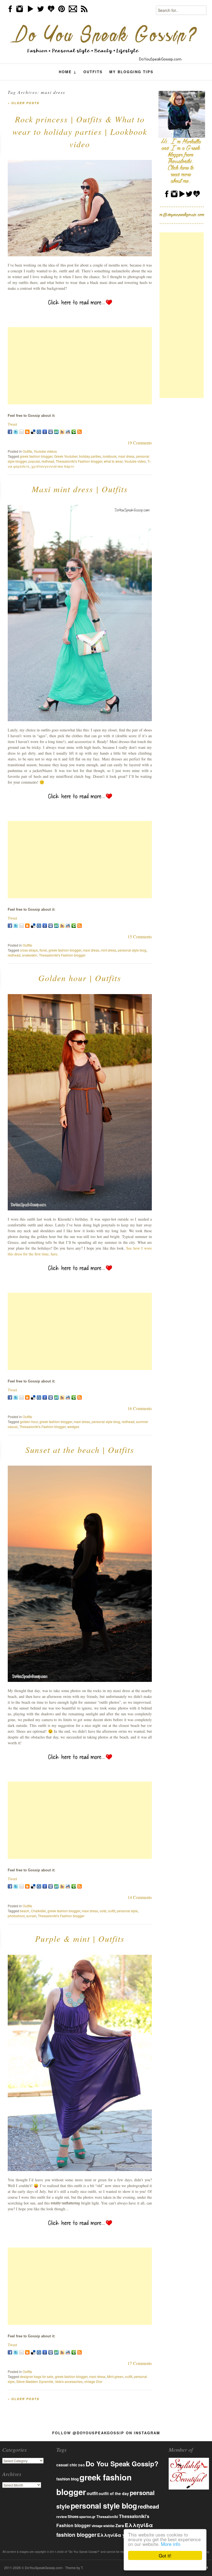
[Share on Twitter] (16, 432)
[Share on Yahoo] (62, 432)
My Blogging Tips (131, 72)
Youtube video (135, 461)
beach (25, 1911)
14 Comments (140, 1897)
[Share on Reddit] (68, 432)
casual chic (67, 2465)
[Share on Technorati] (74, 432)
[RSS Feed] (79, 432)
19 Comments (140, 443)
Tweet (12, 424)
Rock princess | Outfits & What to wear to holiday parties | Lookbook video (80, 131)
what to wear (113, 461)
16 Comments (140, 1408)
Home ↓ (68, 72)
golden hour (29, 1422)
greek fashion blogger (36, 456)
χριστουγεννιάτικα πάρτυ (53, 466)
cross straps (29, 950)
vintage (97, 2526)
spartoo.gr (87, 2517)
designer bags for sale (37, 2376)
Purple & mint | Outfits (80, 1938)
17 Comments (140, 2363)
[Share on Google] (45, 432)
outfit (112, 1911)
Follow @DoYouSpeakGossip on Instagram (106, 2433)
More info (171, 2544)
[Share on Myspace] (51, 432)
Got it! (165, 2555)
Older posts (23, 103)
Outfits (93, 72)
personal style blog (132, 950)
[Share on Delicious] (33, 432)
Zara (120, 2525)
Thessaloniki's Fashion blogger (79, 461)
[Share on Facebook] (10, 432)
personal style (127, 1911)
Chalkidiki (38, 1911)
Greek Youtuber (66, 456)
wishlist (109, 2526)
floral (43, 950)
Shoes (73, 2516)
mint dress (108, 950)
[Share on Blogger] (27, 432)
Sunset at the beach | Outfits (80, 1450)
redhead (48, 461)
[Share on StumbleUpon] (56, 432)
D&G (81, 2465)
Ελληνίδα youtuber (120, 2535)
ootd (103, 1911)
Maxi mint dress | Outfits (80, 489)
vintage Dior (93, 2381)
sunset (31, 1916)
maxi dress (126, 456)
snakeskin (30, 955)
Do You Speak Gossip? (122, 2464)
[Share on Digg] (39, 432)
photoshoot (16, 1916)
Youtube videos (45, 451)
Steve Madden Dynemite (35, 2381)
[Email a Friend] (22, 432)
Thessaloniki (107, 2517)
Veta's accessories (69, 2381)
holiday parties (90, 456)
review (62, 2517)
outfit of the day (114, 2493)
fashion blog (67, 2479)
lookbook (110, 456)
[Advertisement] (80, 366)
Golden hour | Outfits (80, 978)
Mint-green (115, 2376)
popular (34, 461)
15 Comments (140, 937)
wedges (73, 1427)
